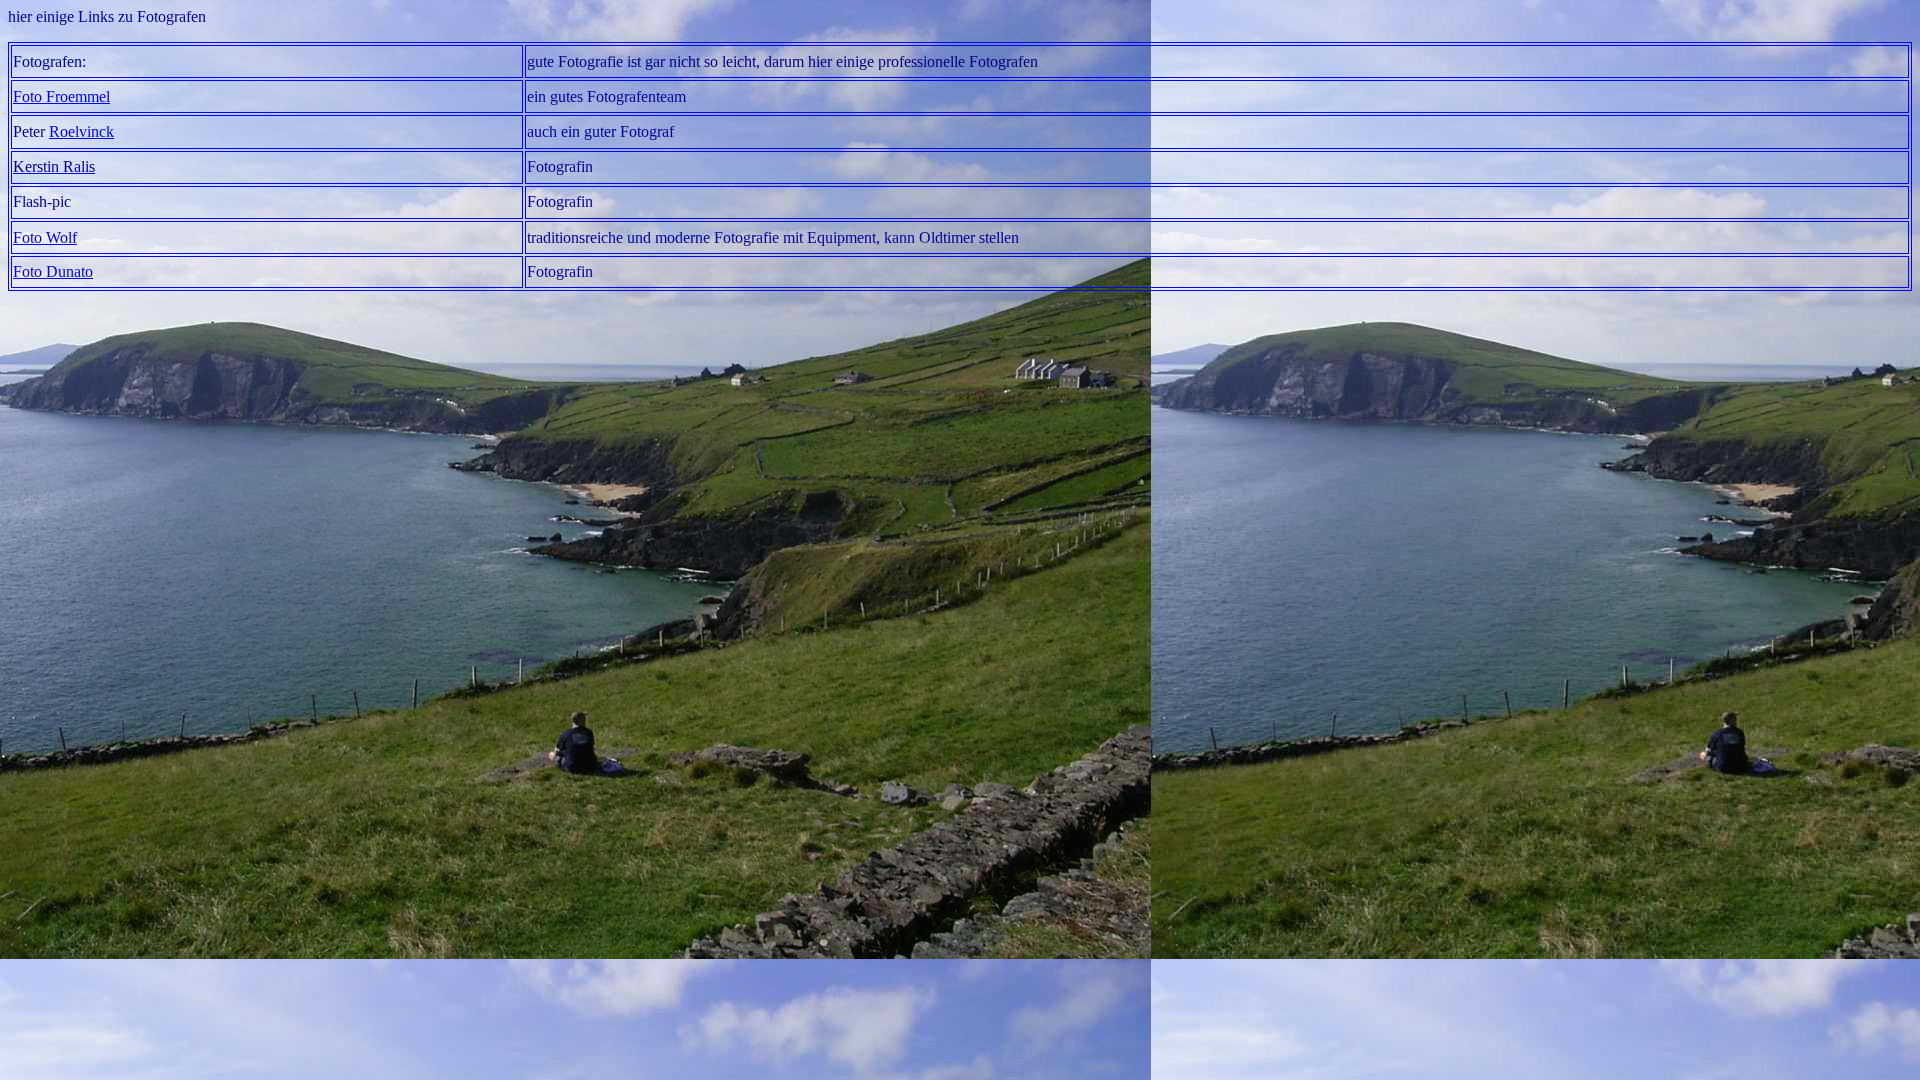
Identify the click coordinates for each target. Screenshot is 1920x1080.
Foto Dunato (53, 271)
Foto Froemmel (61, 96)
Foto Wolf (45, 237)
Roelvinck (81, 131)
